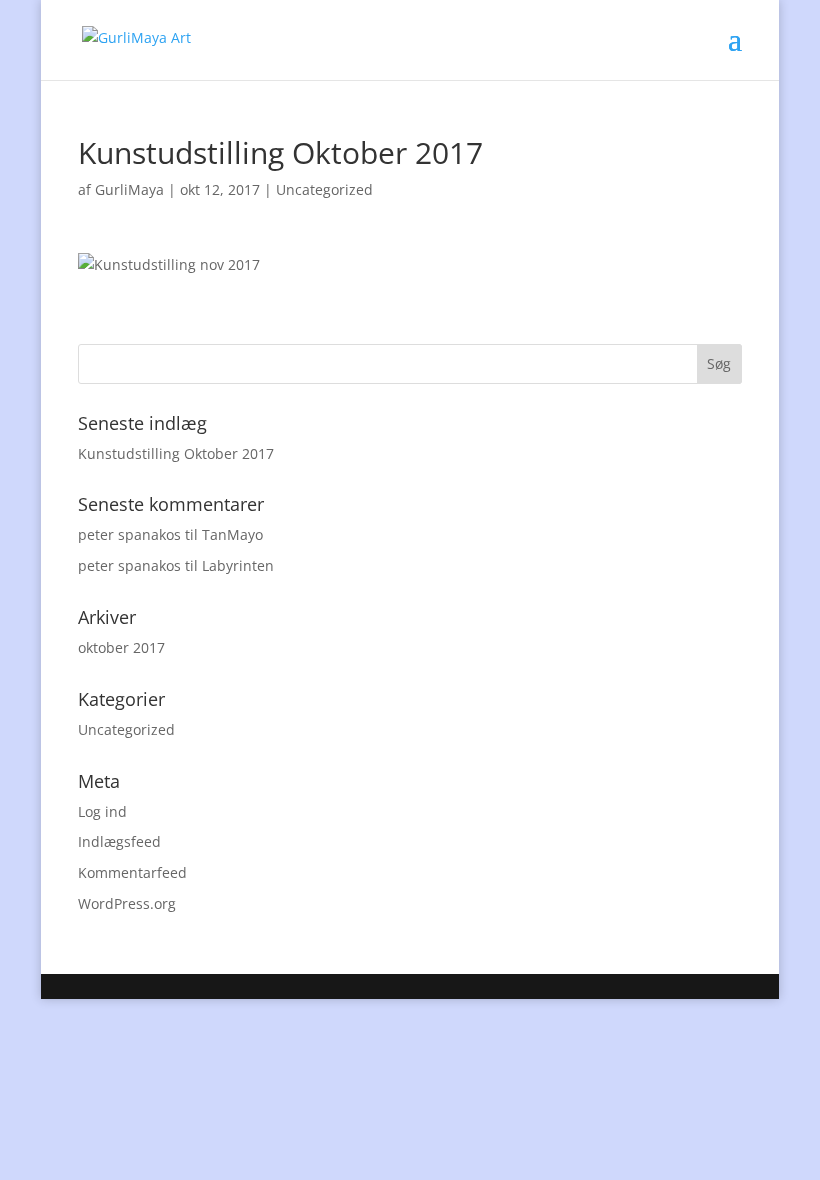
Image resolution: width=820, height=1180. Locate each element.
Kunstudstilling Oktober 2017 (176, 453)
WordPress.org (127, 903)
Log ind (102, 811)
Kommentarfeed (132, 872)
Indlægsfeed (119, 841)
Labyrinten (238, 565)
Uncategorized (324, 189)
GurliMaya (129, 189)
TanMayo (232, 534)
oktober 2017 (121, 647)
